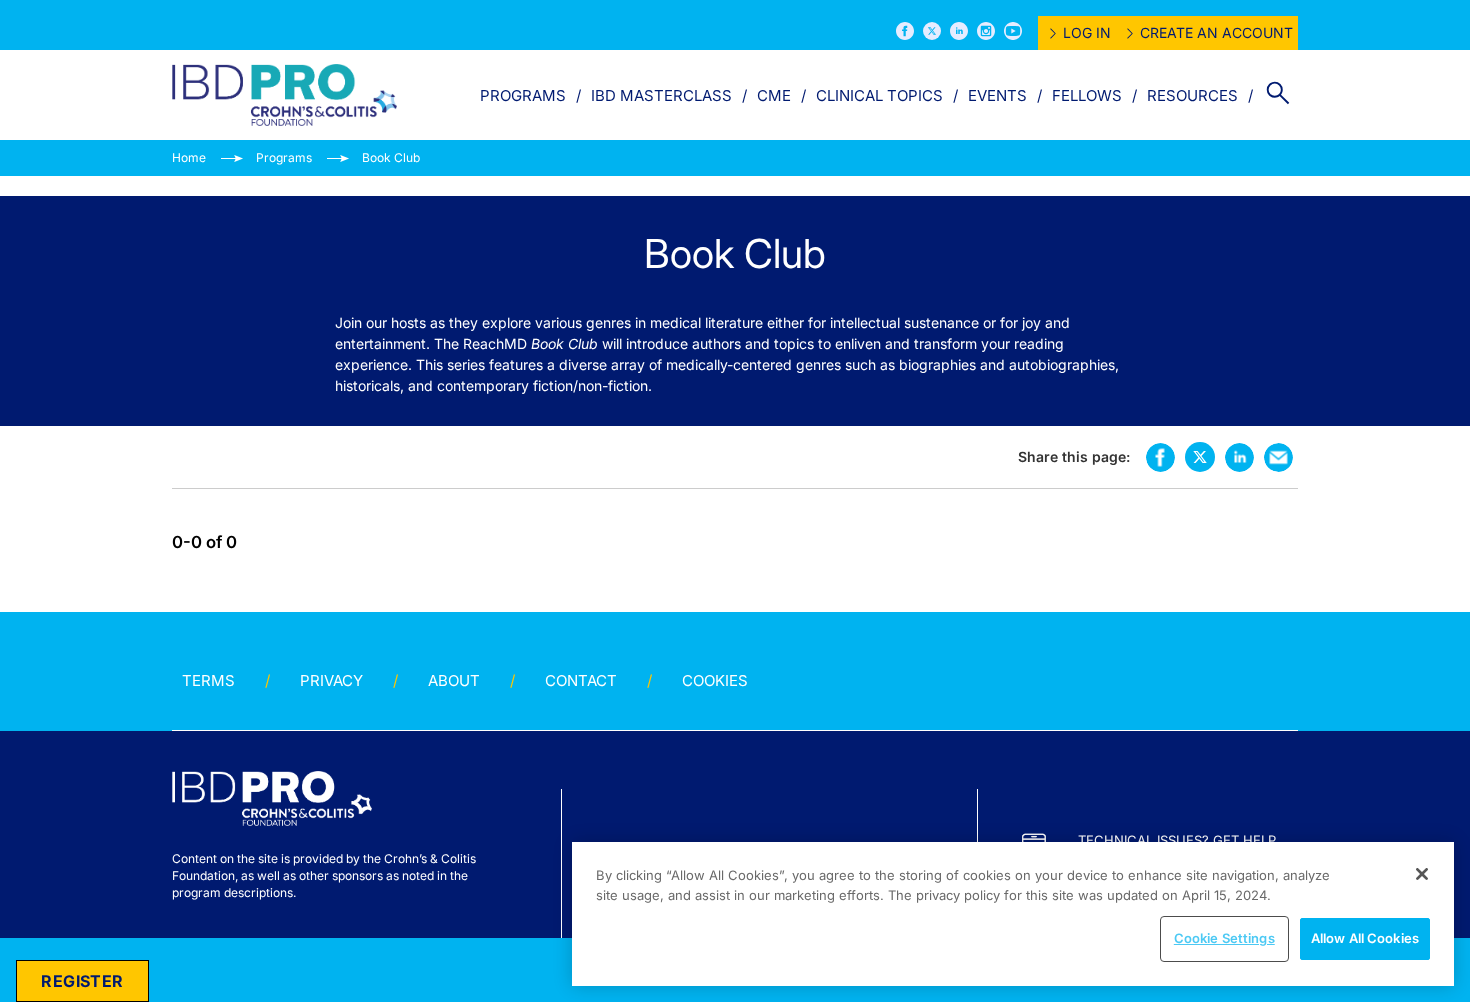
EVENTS (997, 95)
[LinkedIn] (959, 31)
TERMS (208, 680)
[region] (1013, 914)
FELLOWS (1087, 95)
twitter (1200, 457)
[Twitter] (932, 31)
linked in (1239, 457)
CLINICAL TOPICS (879, 95)
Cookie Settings (1224, 938)
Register (82, 981)
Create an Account (1216, 32)
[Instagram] (986, 31)
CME (774, 95)
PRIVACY (331, 680)
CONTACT (581, 680)
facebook (1160, 457)
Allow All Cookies (1365, 938)
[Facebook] (905, 31)
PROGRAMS (523, 95)
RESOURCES (1192, 95)
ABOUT (454, 680)
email (1278, 457)
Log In (1087, 32)
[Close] (1422, 874)
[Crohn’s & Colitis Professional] (284, 95)
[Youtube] (1013, 31)
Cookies (715, 680)
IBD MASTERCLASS (661, 95)
